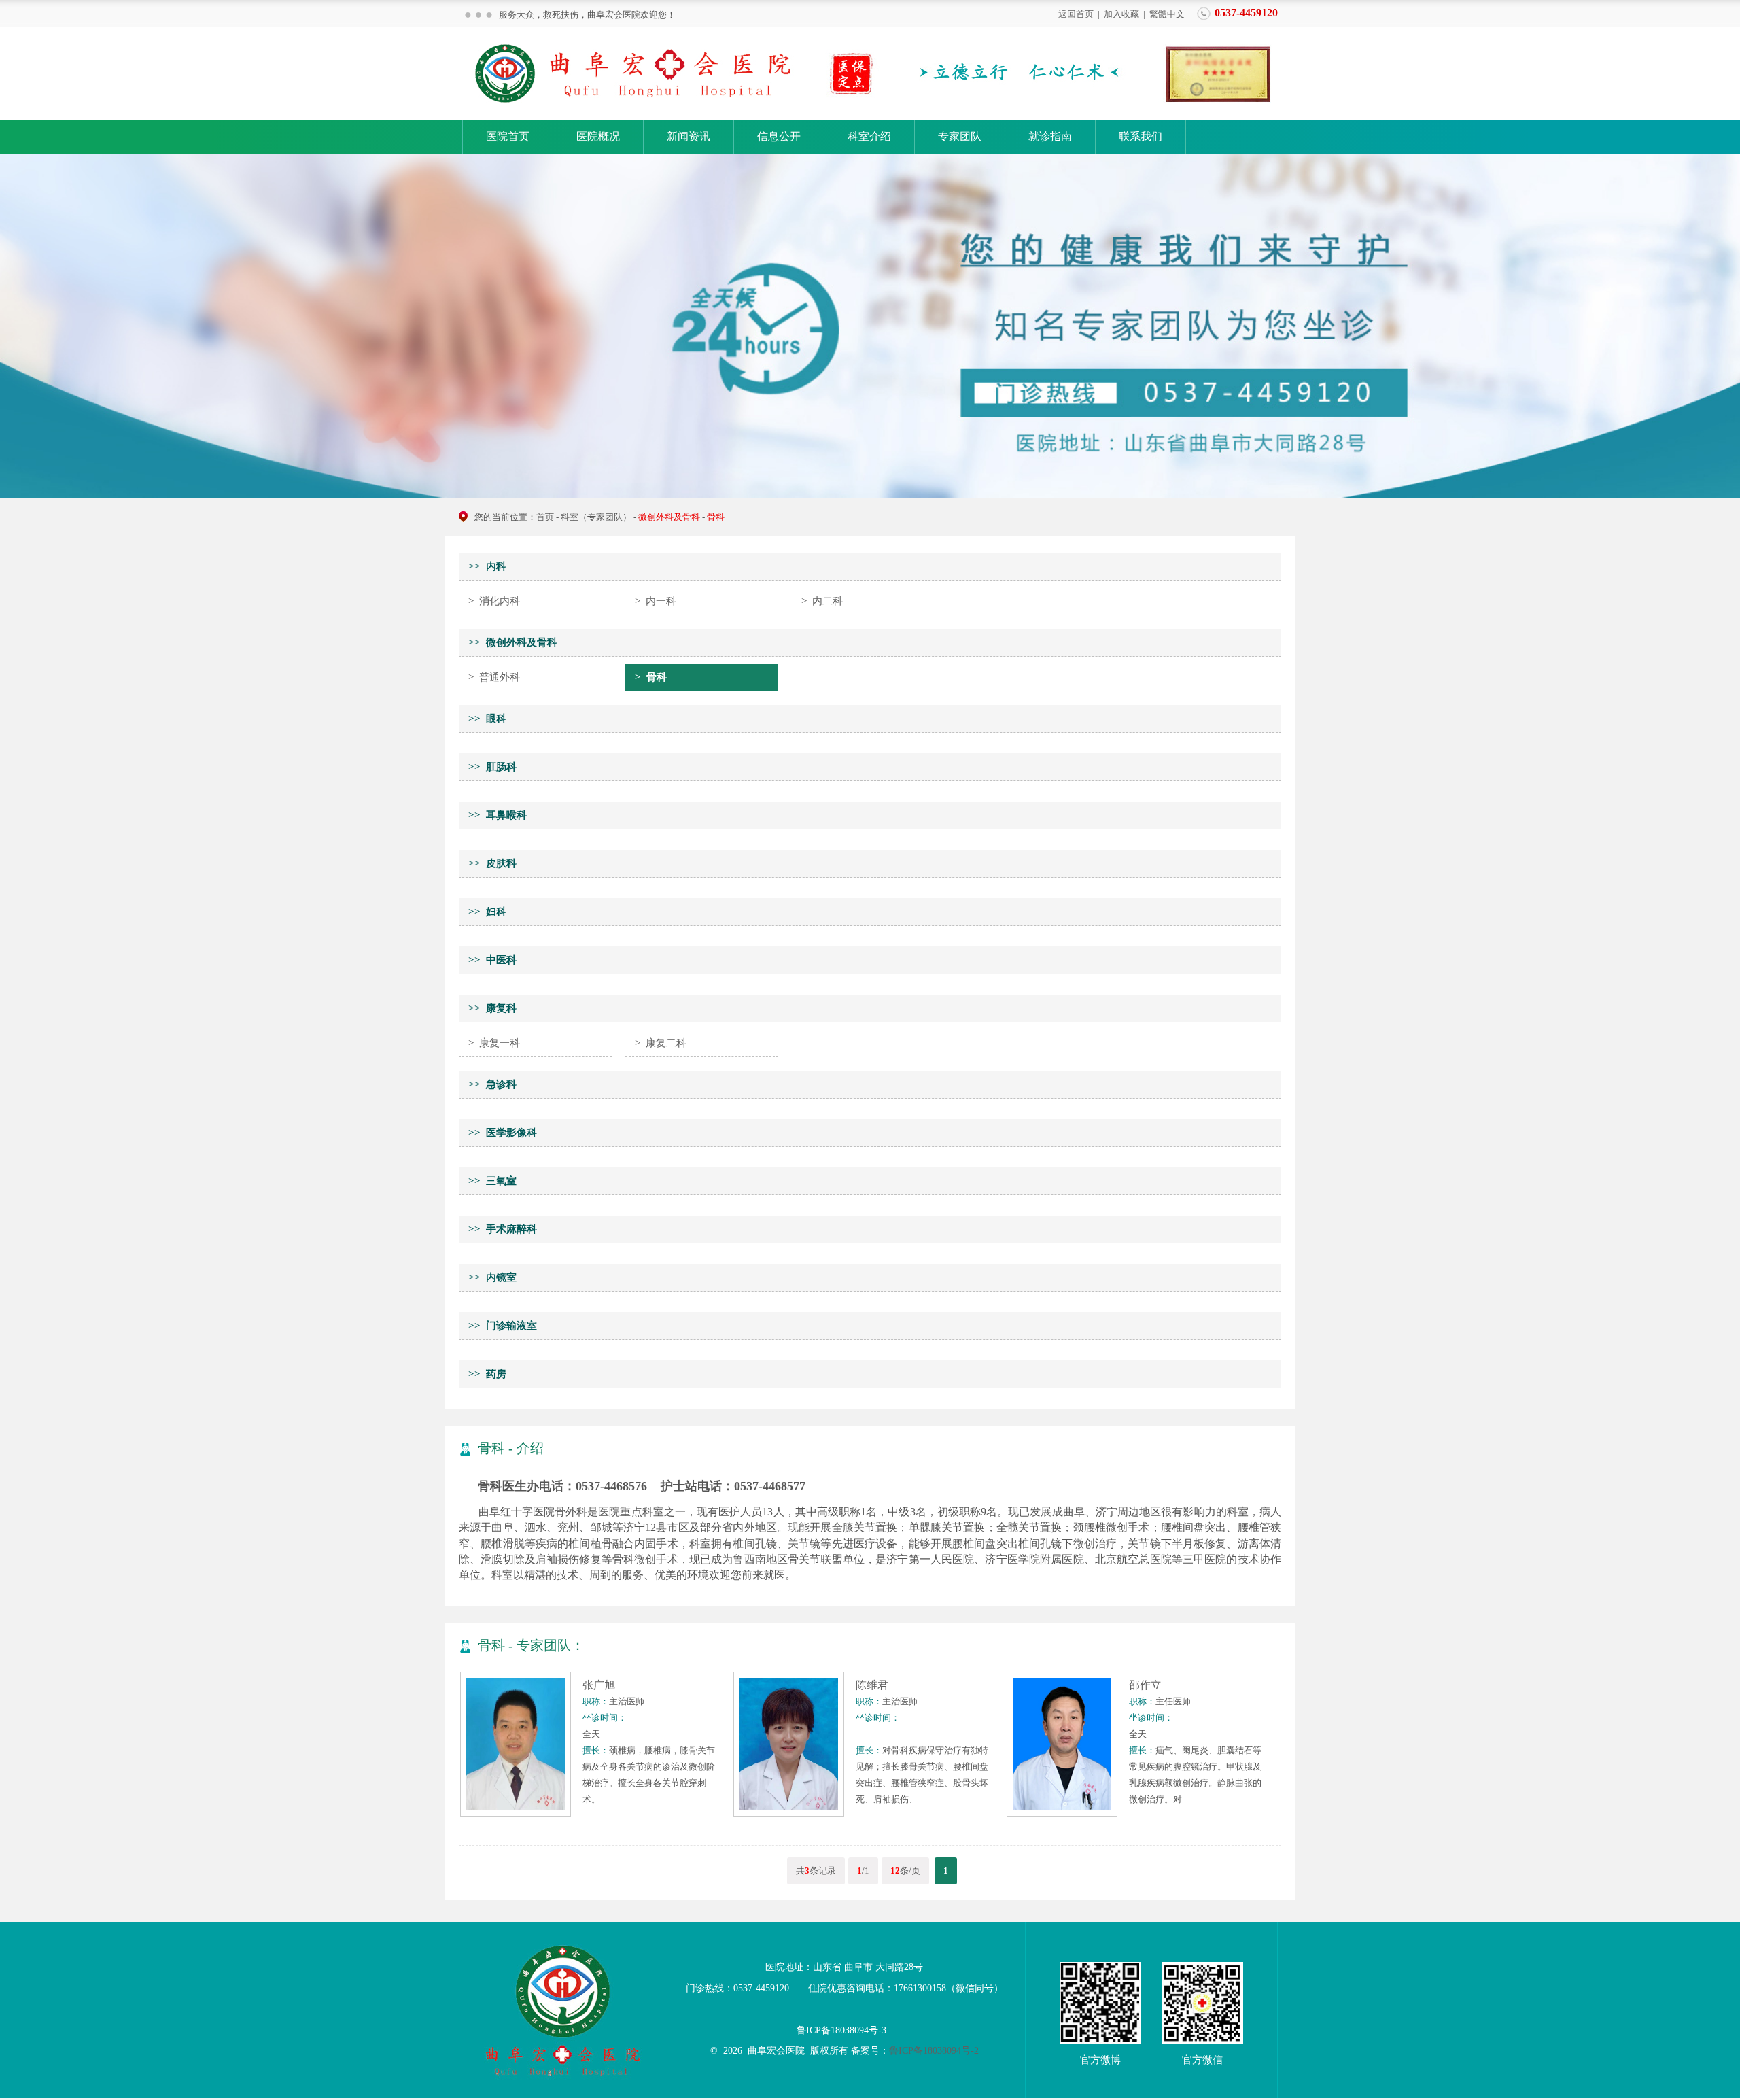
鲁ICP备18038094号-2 (934, 2051)
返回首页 (1076, 13)
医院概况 (598, 136)
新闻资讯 (689, 136)
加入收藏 (1121, 13)
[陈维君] (789, 1813)
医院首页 (508, 136)
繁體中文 (1167, 13)
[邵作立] (1062, 1813)
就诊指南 (1050, 136)
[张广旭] (516, 1813)
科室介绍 (869, 136)
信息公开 (779, 136)
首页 (545, 517)
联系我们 (1141, 136)
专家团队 (960, 136)
